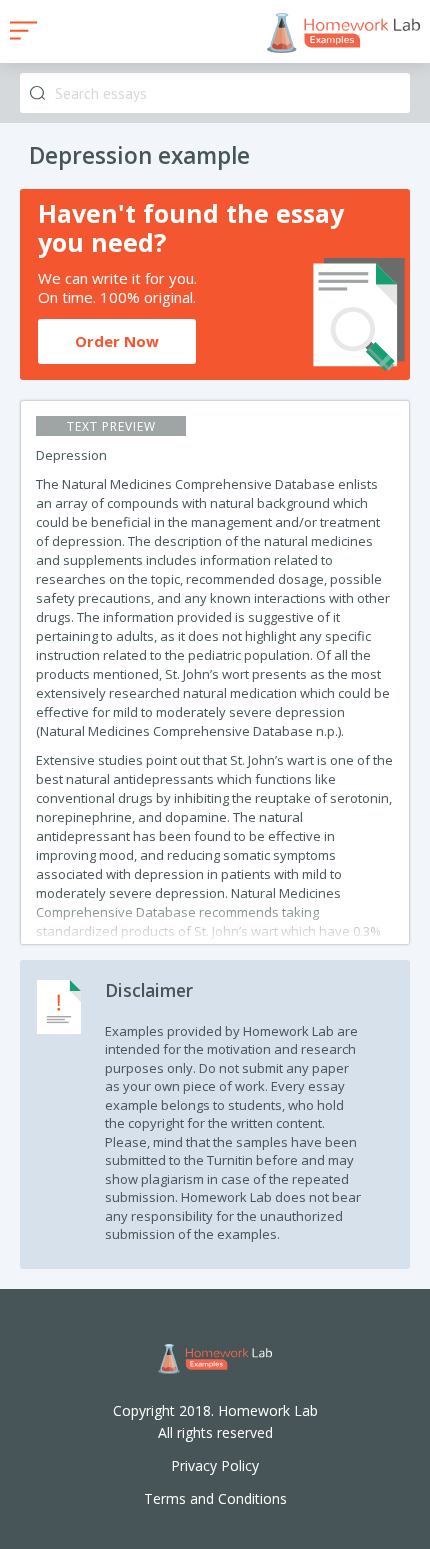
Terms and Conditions (215, 1498)
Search (37, 93)
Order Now (117, 341)
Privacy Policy (215, 1465)
